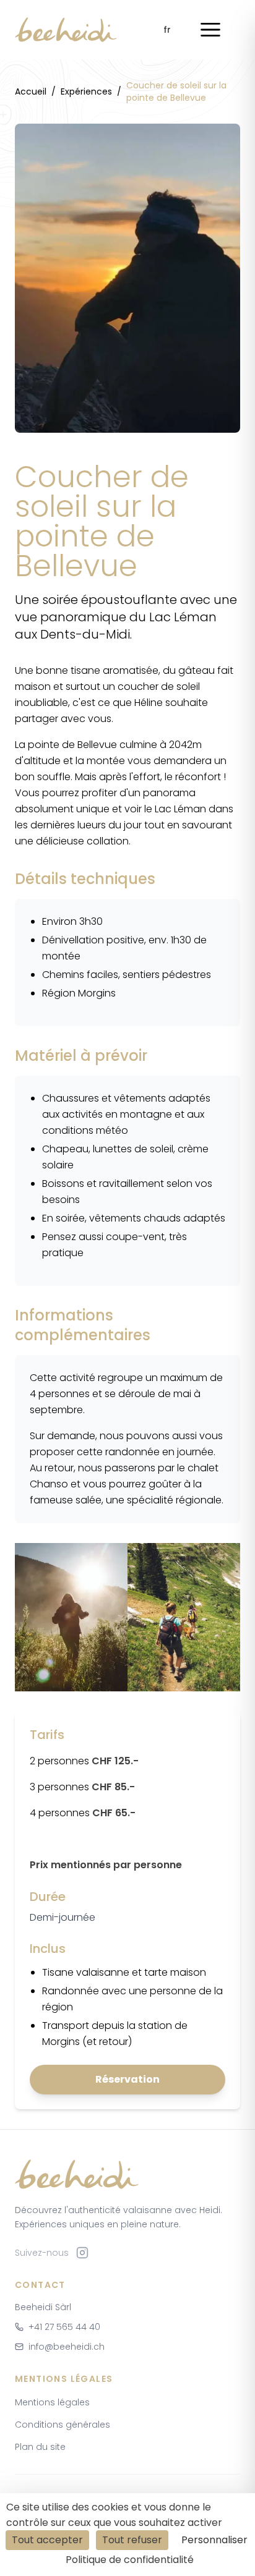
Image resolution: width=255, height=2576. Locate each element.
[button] (210, 30)
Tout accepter (47, 2540)
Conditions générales (63, 2425)
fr (167, 30)
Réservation (127, 2079)
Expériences (86, 91)
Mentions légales (52, 2402)
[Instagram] (82, 2253)
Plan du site (40, 2447)
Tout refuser (132, 2540)
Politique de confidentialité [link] (130, 2560)
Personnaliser (214, 2540)
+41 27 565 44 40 (64, 2327)
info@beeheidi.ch (67, 2347)
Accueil (31, 91)
